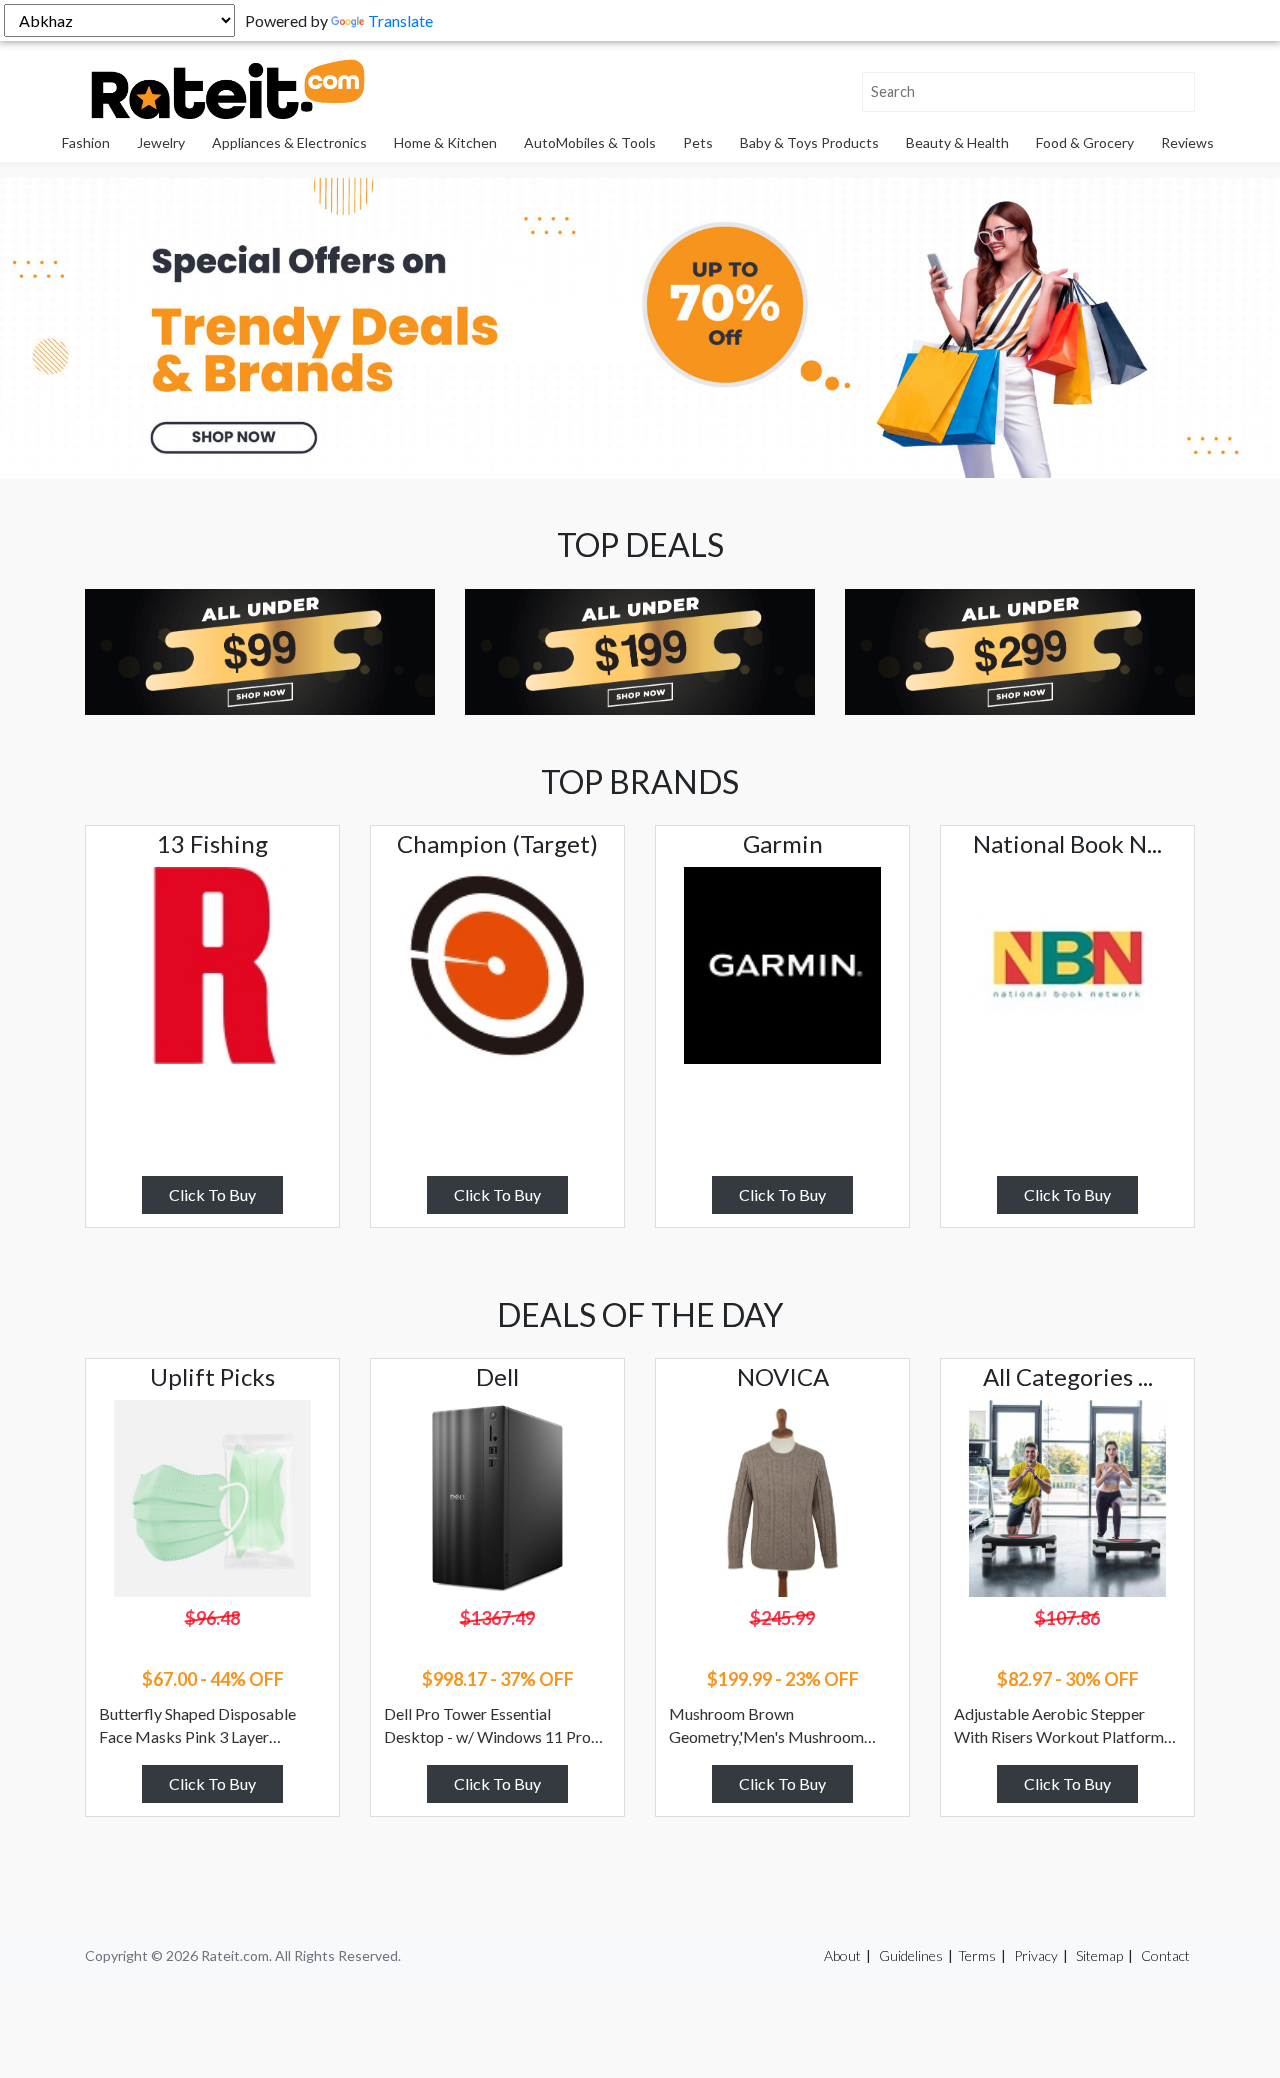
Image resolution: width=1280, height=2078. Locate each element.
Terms (977, 1955)
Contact (1165, 1955)
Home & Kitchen (445, 142)
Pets (698, 142)
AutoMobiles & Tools (590, 142)
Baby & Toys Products (809, 142)
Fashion (86, 142)
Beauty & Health (957, 142)
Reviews (1187, 142)
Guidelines (911, 1955)
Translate (400, 20)
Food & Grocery (1085, 142)
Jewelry (161, 142)
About (842, 1955)
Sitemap (1099, 1955)
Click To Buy (212, 1194)
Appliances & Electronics (289, 142)
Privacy (1036, 1955)
